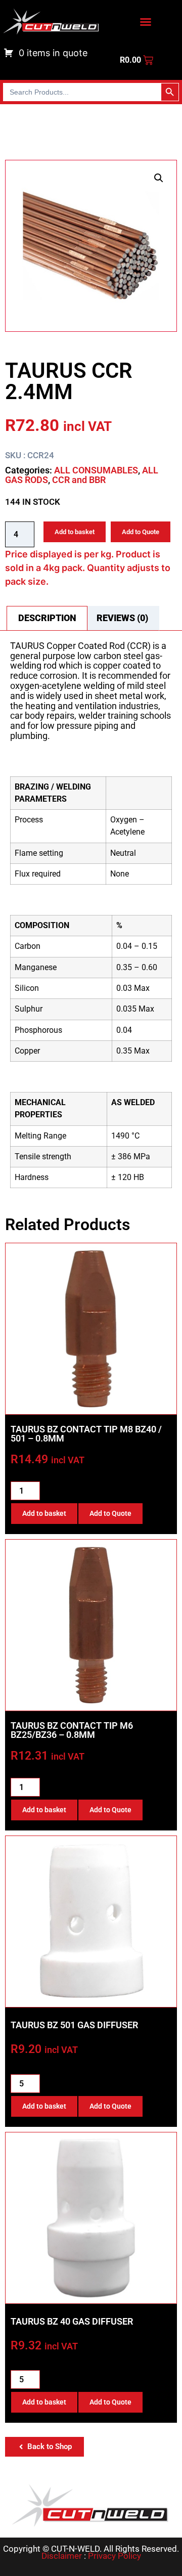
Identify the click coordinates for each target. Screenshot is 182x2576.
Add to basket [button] (44, 1513)
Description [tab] (47, 618)
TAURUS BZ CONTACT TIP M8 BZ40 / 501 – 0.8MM (86, 1434)
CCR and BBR (79, 480)
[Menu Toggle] (146, 22)
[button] (159, 178)
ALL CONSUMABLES (96, 470)
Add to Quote (141, 532)
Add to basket (75, 532)
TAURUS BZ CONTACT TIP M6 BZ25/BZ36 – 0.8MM (72, 1730)
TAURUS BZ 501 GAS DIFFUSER (74, 2025)
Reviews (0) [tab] (122, 618)
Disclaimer (62, 2556)
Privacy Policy (115, 2556)
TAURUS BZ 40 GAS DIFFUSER (72, 2321)
